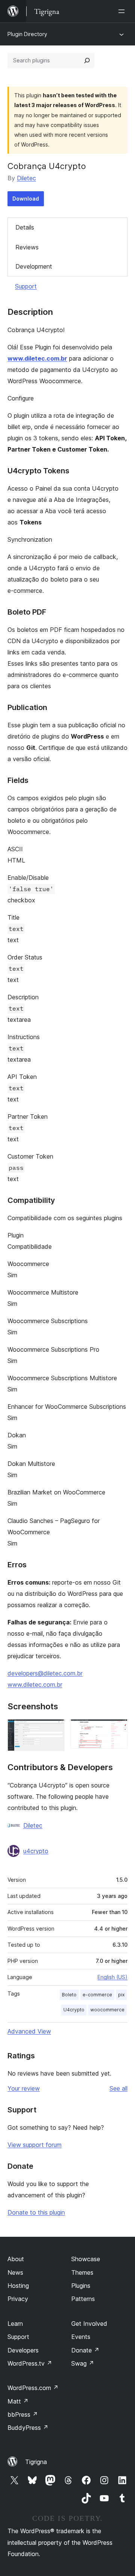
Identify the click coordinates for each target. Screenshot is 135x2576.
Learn (15, 2324)
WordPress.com (33, 2388)
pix (121, 1995)
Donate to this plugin (36, 2212)
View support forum (34, 2145)
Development (34, 266)
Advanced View (29, 2031)
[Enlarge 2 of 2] (117, 1729)
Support (26, 286)
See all (118, 2088)
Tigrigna (36, 2462)
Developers (23, 2350)
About (16, 2259)
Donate (85, 2350)
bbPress (23, 2414)
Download (26, 199)
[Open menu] (123, 11)
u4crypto (36, 1851)
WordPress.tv (30, 2363)
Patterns (83, 2299)
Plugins (81, 2286)
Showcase (86, 2259)
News (15, 2272)
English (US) (112, 1977)
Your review (24, 2088)
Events (81, 2337)
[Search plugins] (87, 60)
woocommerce (107, 2010)
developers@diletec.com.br (45, 1673)
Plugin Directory (27, 34)
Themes (82, 2272)
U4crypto (74, 2010)
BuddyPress (28, 2428)
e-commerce (97, 1995)
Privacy (18, 2299)
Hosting (18, 2286)
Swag (83, 2363)
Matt (18, 2401)
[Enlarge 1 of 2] (54, 1729)
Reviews (27, 247)
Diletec (26, 178)
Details (25, 227)
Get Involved (89, 2324)
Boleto (69, 1995)
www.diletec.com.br (37, 358)
